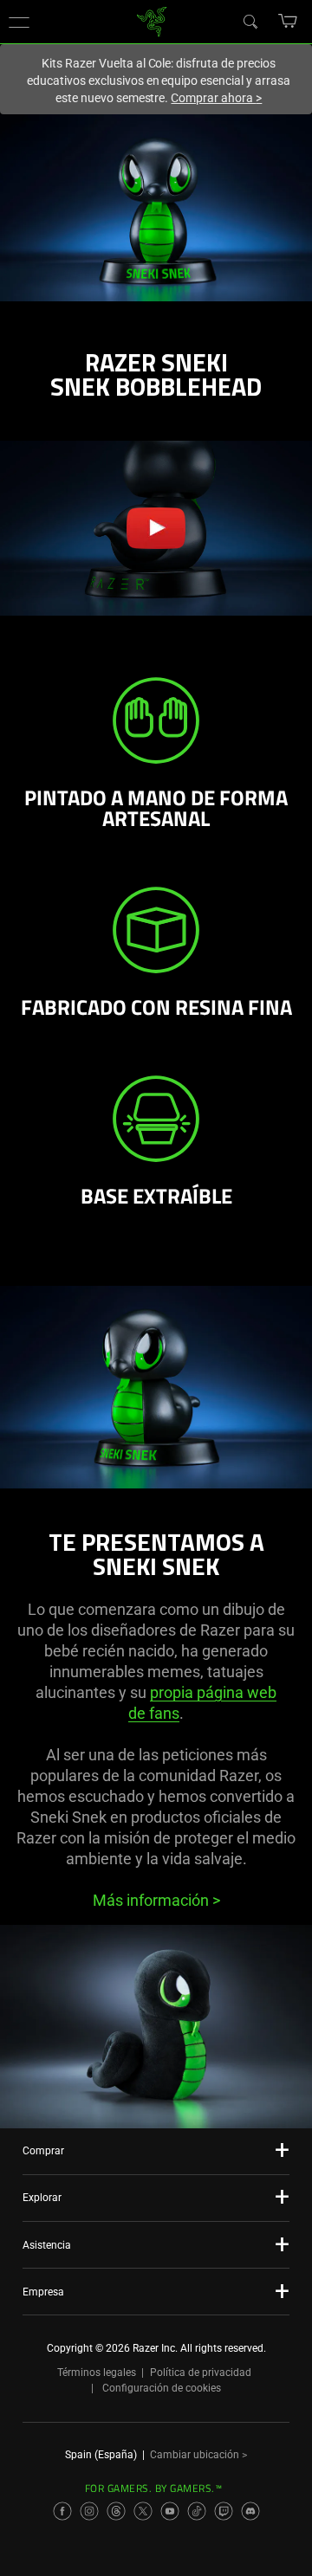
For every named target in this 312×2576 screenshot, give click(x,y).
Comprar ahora (216, 98)
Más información (156, 1900)
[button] (19, 22)
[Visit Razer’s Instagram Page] (89, 2511)
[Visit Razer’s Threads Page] (116, 2511)
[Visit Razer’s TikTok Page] (197, 2511)
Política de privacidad (201, 2373)
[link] (152, 20)
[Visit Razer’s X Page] (143, 2511)
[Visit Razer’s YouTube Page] (170, 2511)
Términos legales (97, 2373)
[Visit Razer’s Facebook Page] (62, 2511)
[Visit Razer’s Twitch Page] (224, 2511)
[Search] (250, 21)
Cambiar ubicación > (198, 2455)
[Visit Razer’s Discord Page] (250, 2511)
